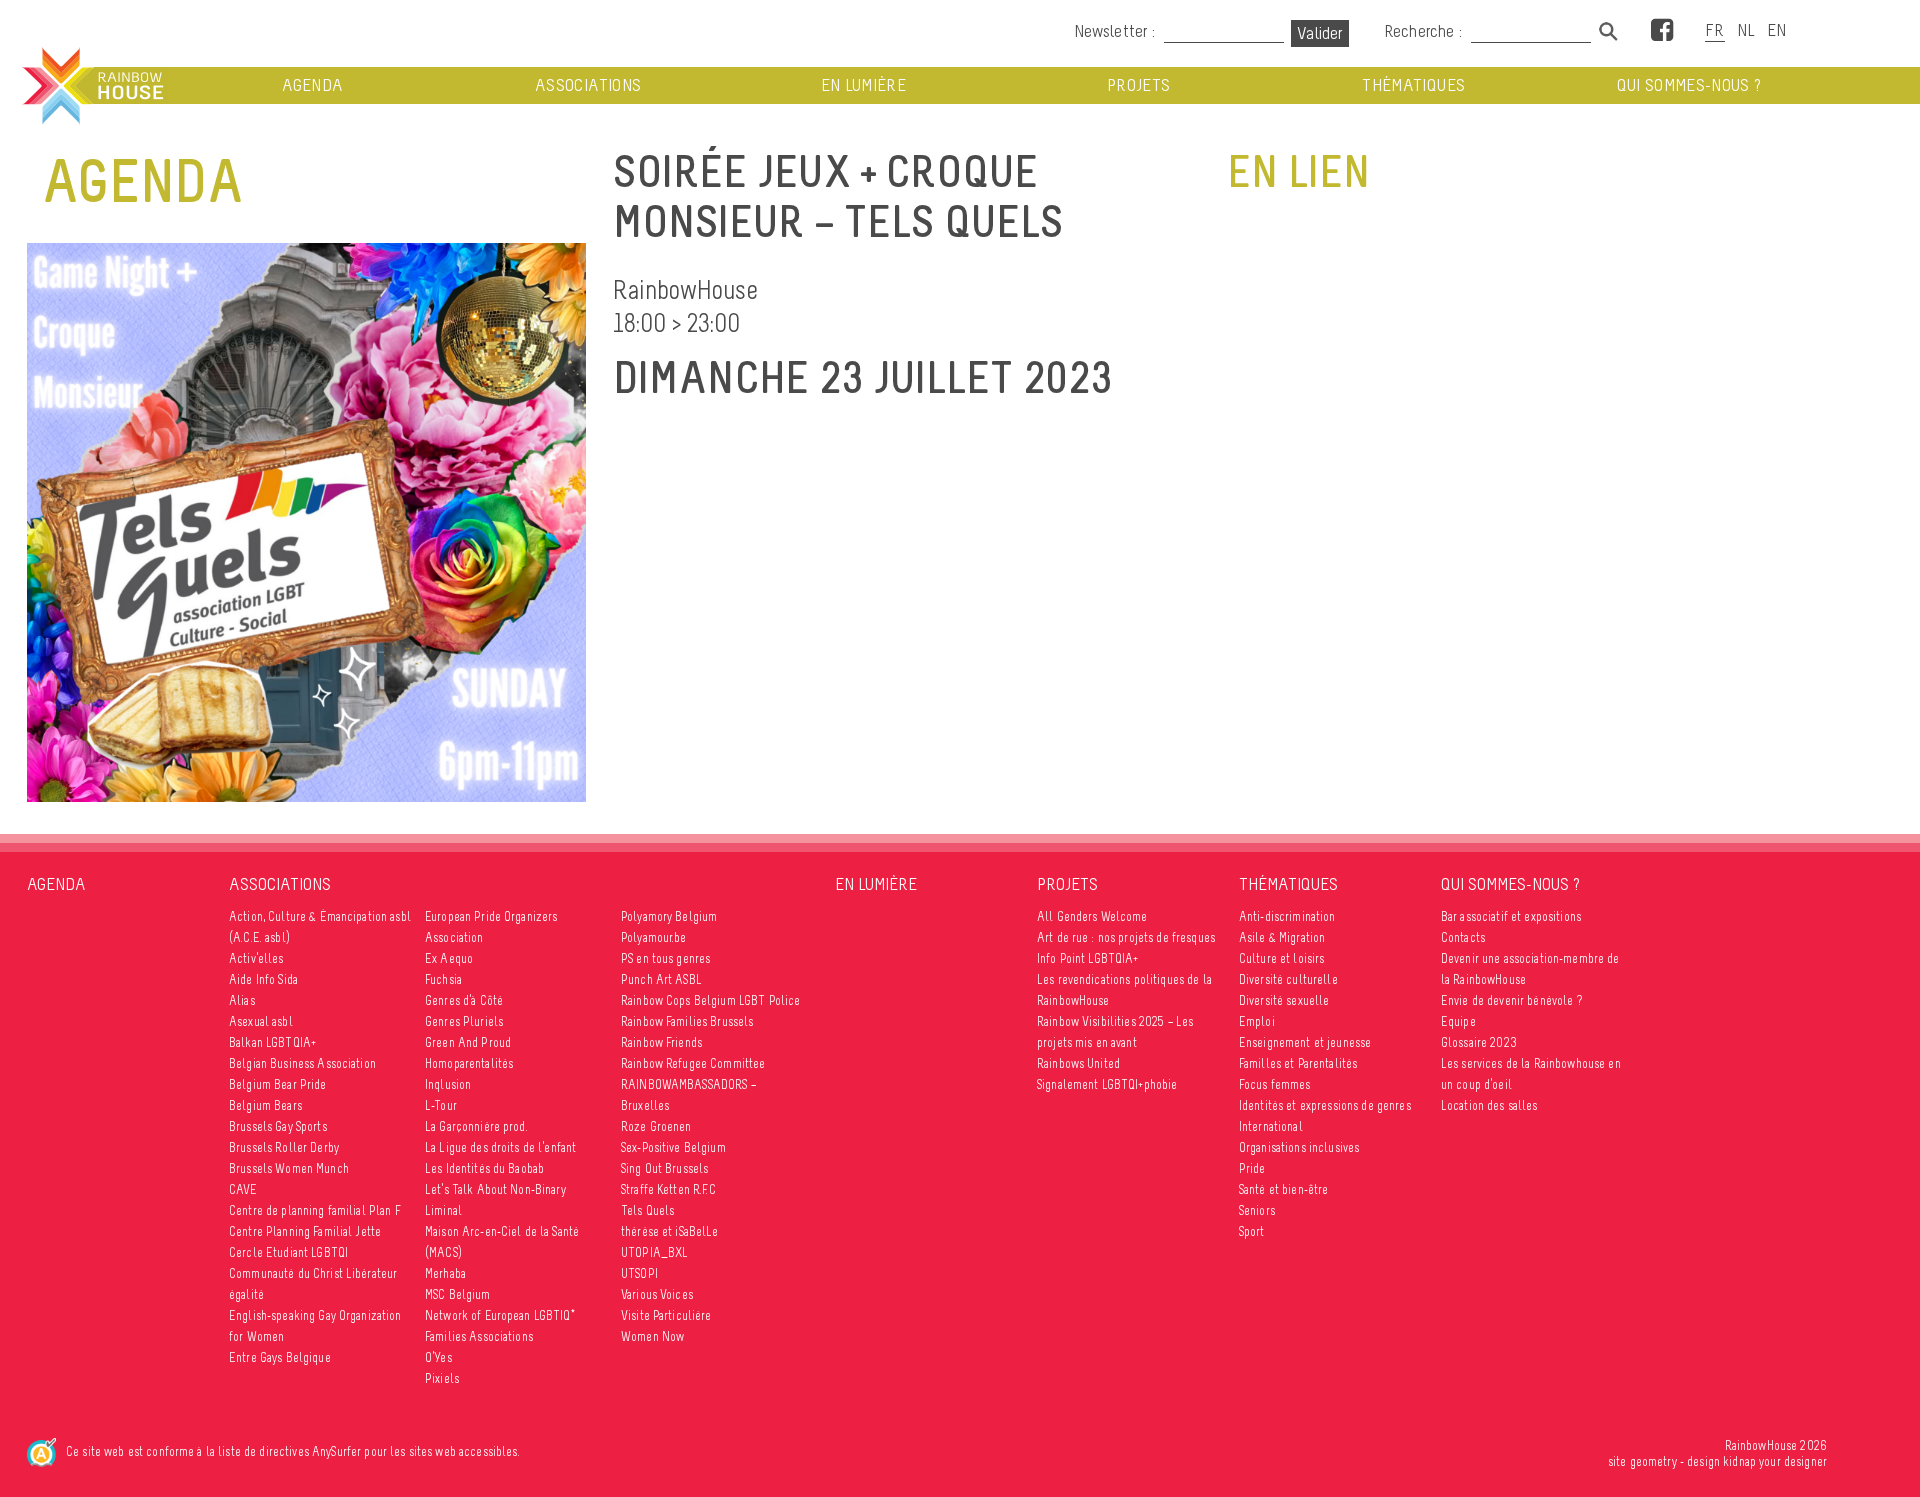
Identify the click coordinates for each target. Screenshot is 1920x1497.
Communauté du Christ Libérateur (313, 1273)
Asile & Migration (1282, 937)
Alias (242, 1000)
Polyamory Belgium (669, 916)
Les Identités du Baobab (484, 1168)
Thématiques (1413, 85)
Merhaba (445, 1273)
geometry (1653, 1461)
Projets (1138, 85)
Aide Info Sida (263, 979)
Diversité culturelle (1288, 979)
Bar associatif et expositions (1511, 916)
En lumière (864, 85)
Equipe (1458, 1021)
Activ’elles (256, 958)
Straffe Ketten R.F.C (668, 1189)
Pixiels (442, 1378)
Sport (1252, 1231)
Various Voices (657, 1294)
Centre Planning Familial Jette (305, 1231)
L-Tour (441, 1105)
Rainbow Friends (661, 1042)
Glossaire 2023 (1479, 1042)
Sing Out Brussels (664, 1168)
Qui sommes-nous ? (1689, 85)
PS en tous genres (665, 958)
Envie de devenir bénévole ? (1511, 1000)
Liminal (443, 1210)
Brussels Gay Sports (278, 1126)
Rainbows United (1078, 1063)
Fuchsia (443, 979)
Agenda (312, 85)
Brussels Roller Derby (284, 1147)
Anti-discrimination (1287, 916)
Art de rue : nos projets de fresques (1126, 937)
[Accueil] (91, 86)
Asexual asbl (261, 1021)
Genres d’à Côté (464, 1000)
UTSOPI (639, 1273)
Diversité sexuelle (1284, 1000)
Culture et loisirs (1282, 958)
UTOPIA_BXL (654, 1252)
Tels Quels (647, 1210)
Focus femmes (1275, 1084)
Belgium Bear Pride (278, 1084)
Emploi (1257, 1021)
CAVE (243, 1189)
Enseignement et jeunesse (1305, 1042)
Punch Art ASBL (661, 979)
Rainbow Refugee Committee (693, 1063)
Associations (588, 85)
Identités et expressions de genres (1325, 1105)
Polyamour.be (654, 937)
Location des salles (1489, 1105)
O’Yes (438, 1357)
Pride (1252, 1168)
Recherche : (1425, 31)
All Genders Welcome (1092, 916)
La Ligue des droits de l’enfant (500, 1147)
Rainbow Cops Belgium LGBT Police (710, 1000)
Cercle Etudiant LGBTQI (288, 1252)
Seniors (1257, 1210)
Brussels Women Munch (289, 1168)
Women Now (652, 1336)
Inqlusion (448, 1084)
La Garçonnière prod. (476, 1126)
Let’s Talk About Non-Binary (495, 1189)
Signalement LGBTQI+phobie (1107, 1084)
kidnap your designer (1775, 1461)
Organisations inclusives (1299, 1147)
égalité (246, 1294)
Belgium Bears (265, 1105)
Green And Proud (468, 1042)
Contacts (1463, 937)
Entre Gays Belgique (280, 1357)
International (1271, 1126)
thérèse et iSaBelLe (670, 1231)
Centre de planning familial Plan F (315, 1210)
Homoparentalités (469, 1063)
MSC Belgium (458, 1294)
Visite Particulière (666, 1315)
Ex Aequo (449, 958)
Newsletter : (1114, 31)
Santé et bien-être (1284, 1189)
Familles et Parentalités (1298, 1063)
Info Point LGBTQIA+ (1088, 958)
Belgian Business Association (302, 1063)
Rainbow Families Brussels (687, 1021)
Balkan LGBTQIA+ (272, 1042)
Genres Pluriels (464, 1021)
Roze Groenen (656, 1126)
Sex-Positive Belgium (673, 1147)
